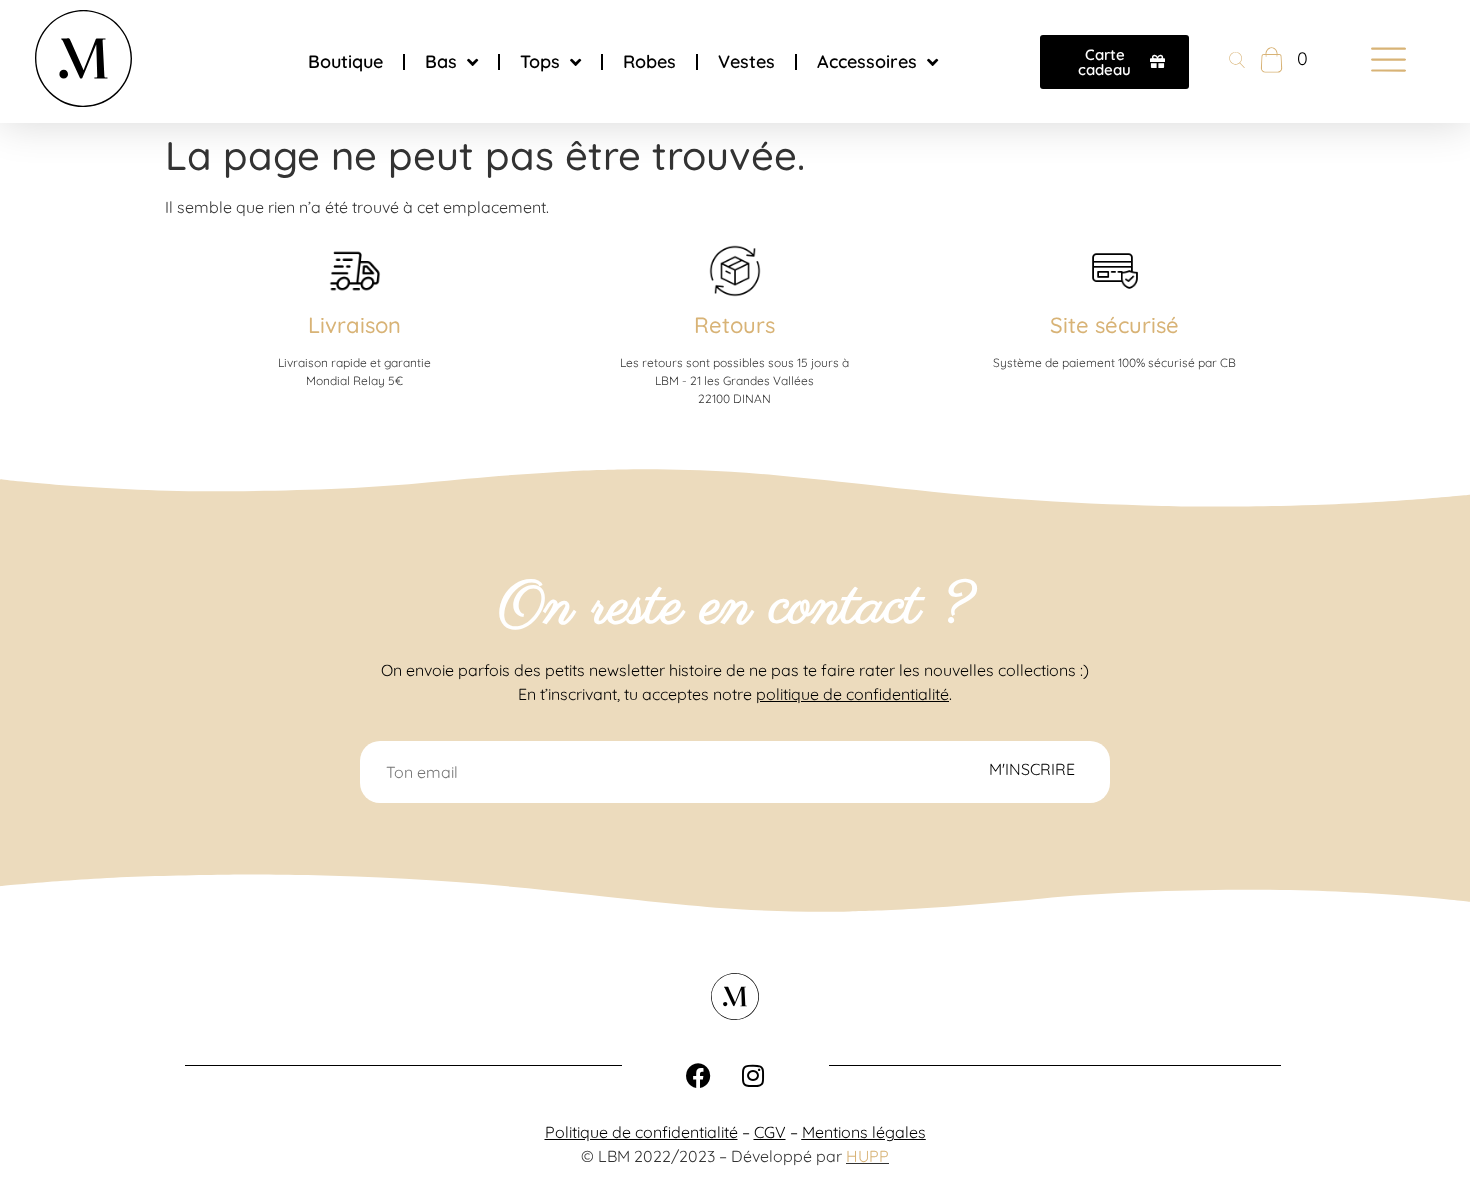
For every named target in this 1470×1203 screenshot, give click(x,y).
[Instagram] (753, 1075)
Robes (649, 61)
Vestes (746, 61)
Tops (540, 61)
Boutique (345, 61)
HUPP (867, 1156)
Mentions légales (864, 1132)
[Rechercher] (1237, 62)
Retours (734, 325)
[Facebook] (698, 1075)
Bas (441, 61)
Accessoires (867, 61)
